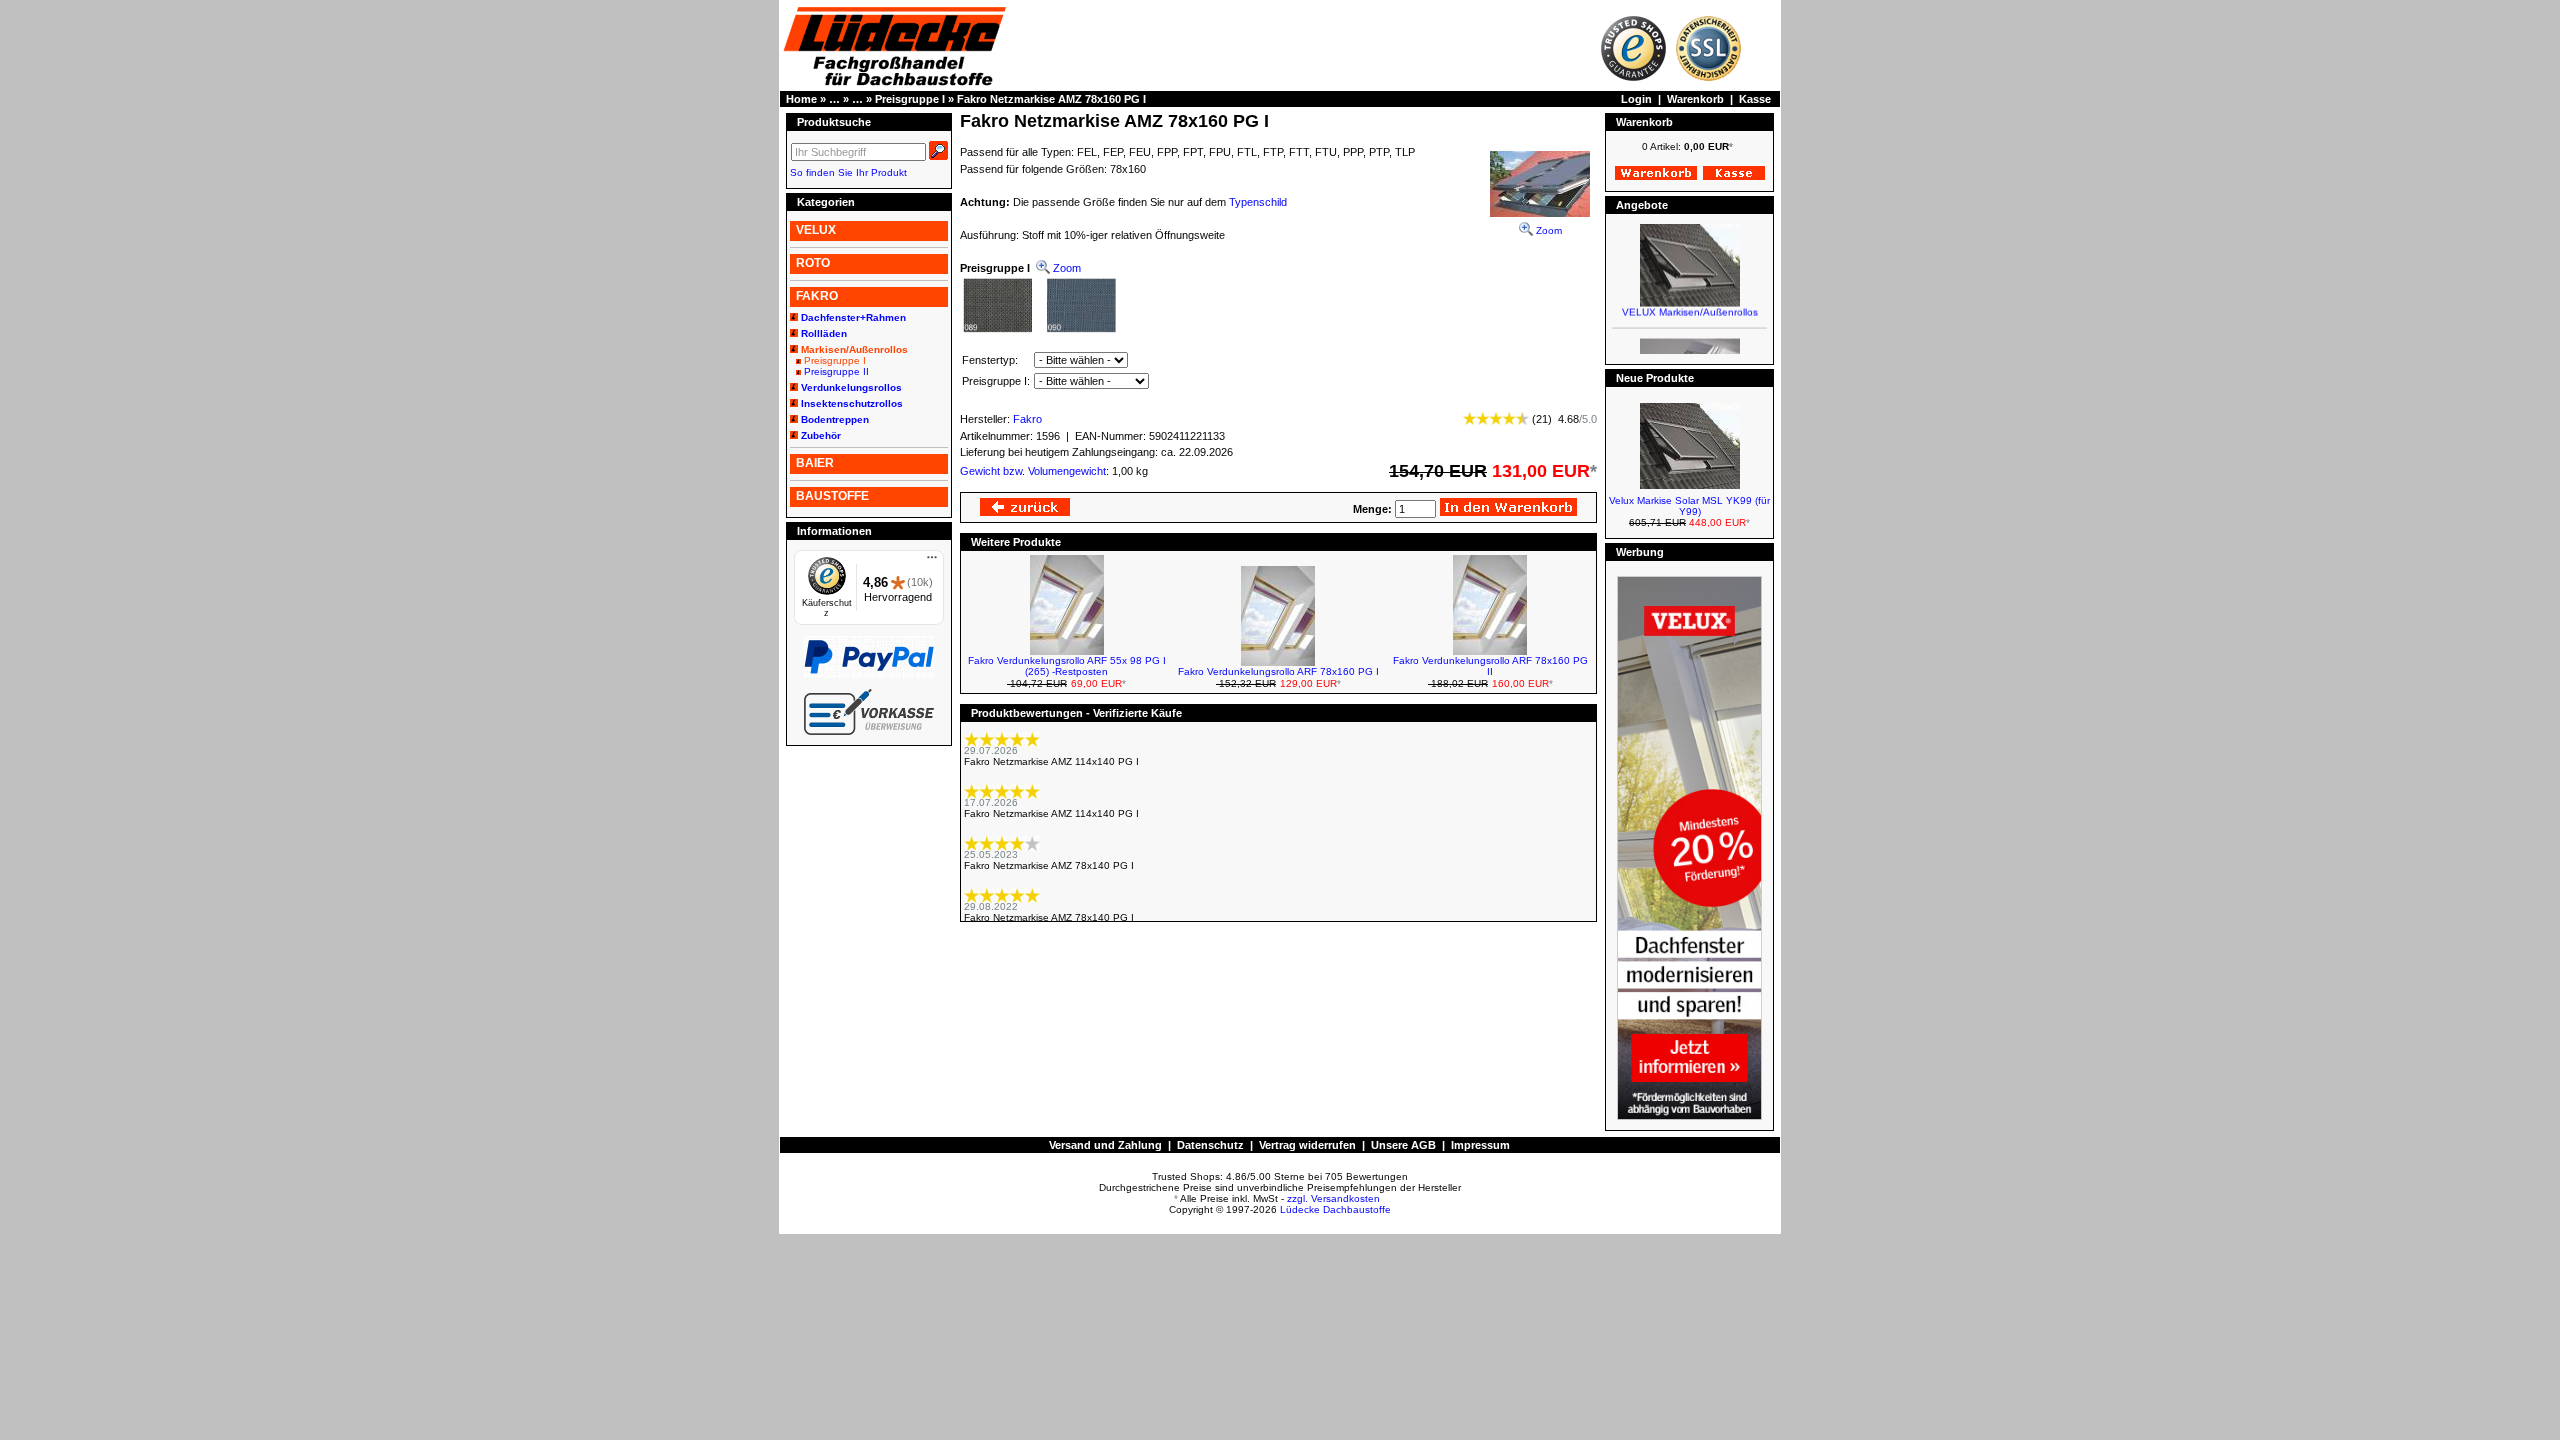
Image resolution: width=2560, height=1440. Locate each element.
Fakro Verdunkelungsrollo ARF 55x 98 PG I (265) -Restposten (1067, 666)
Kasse (1755, 99)
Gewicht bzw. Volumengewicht (1033, 471)
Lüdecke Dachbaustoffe (1335, 1209)
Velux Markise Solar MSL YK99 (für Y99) (1689, 506)
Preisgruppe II (836, 371)
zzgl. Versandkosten (1333, 1198)
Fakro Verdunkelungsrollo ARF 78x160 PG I (1278, 671)
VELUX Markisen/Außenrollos (1690, 298)
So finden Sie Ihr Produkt (848, 172)
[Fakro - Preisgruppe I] (1039, 332)
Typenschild (1258, 202)
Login (1636, 99)
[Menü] (932, 562)
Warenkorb (1695, 99)
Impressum (1480, 1145)
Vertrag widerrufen (1307, 1145)
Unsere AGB (1403, 1145)
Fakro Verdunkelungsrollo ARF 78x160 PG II (1490, 666)
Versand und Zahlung (1105, 1145)
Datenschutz (1210, 1145)
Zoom (1547, 230)
